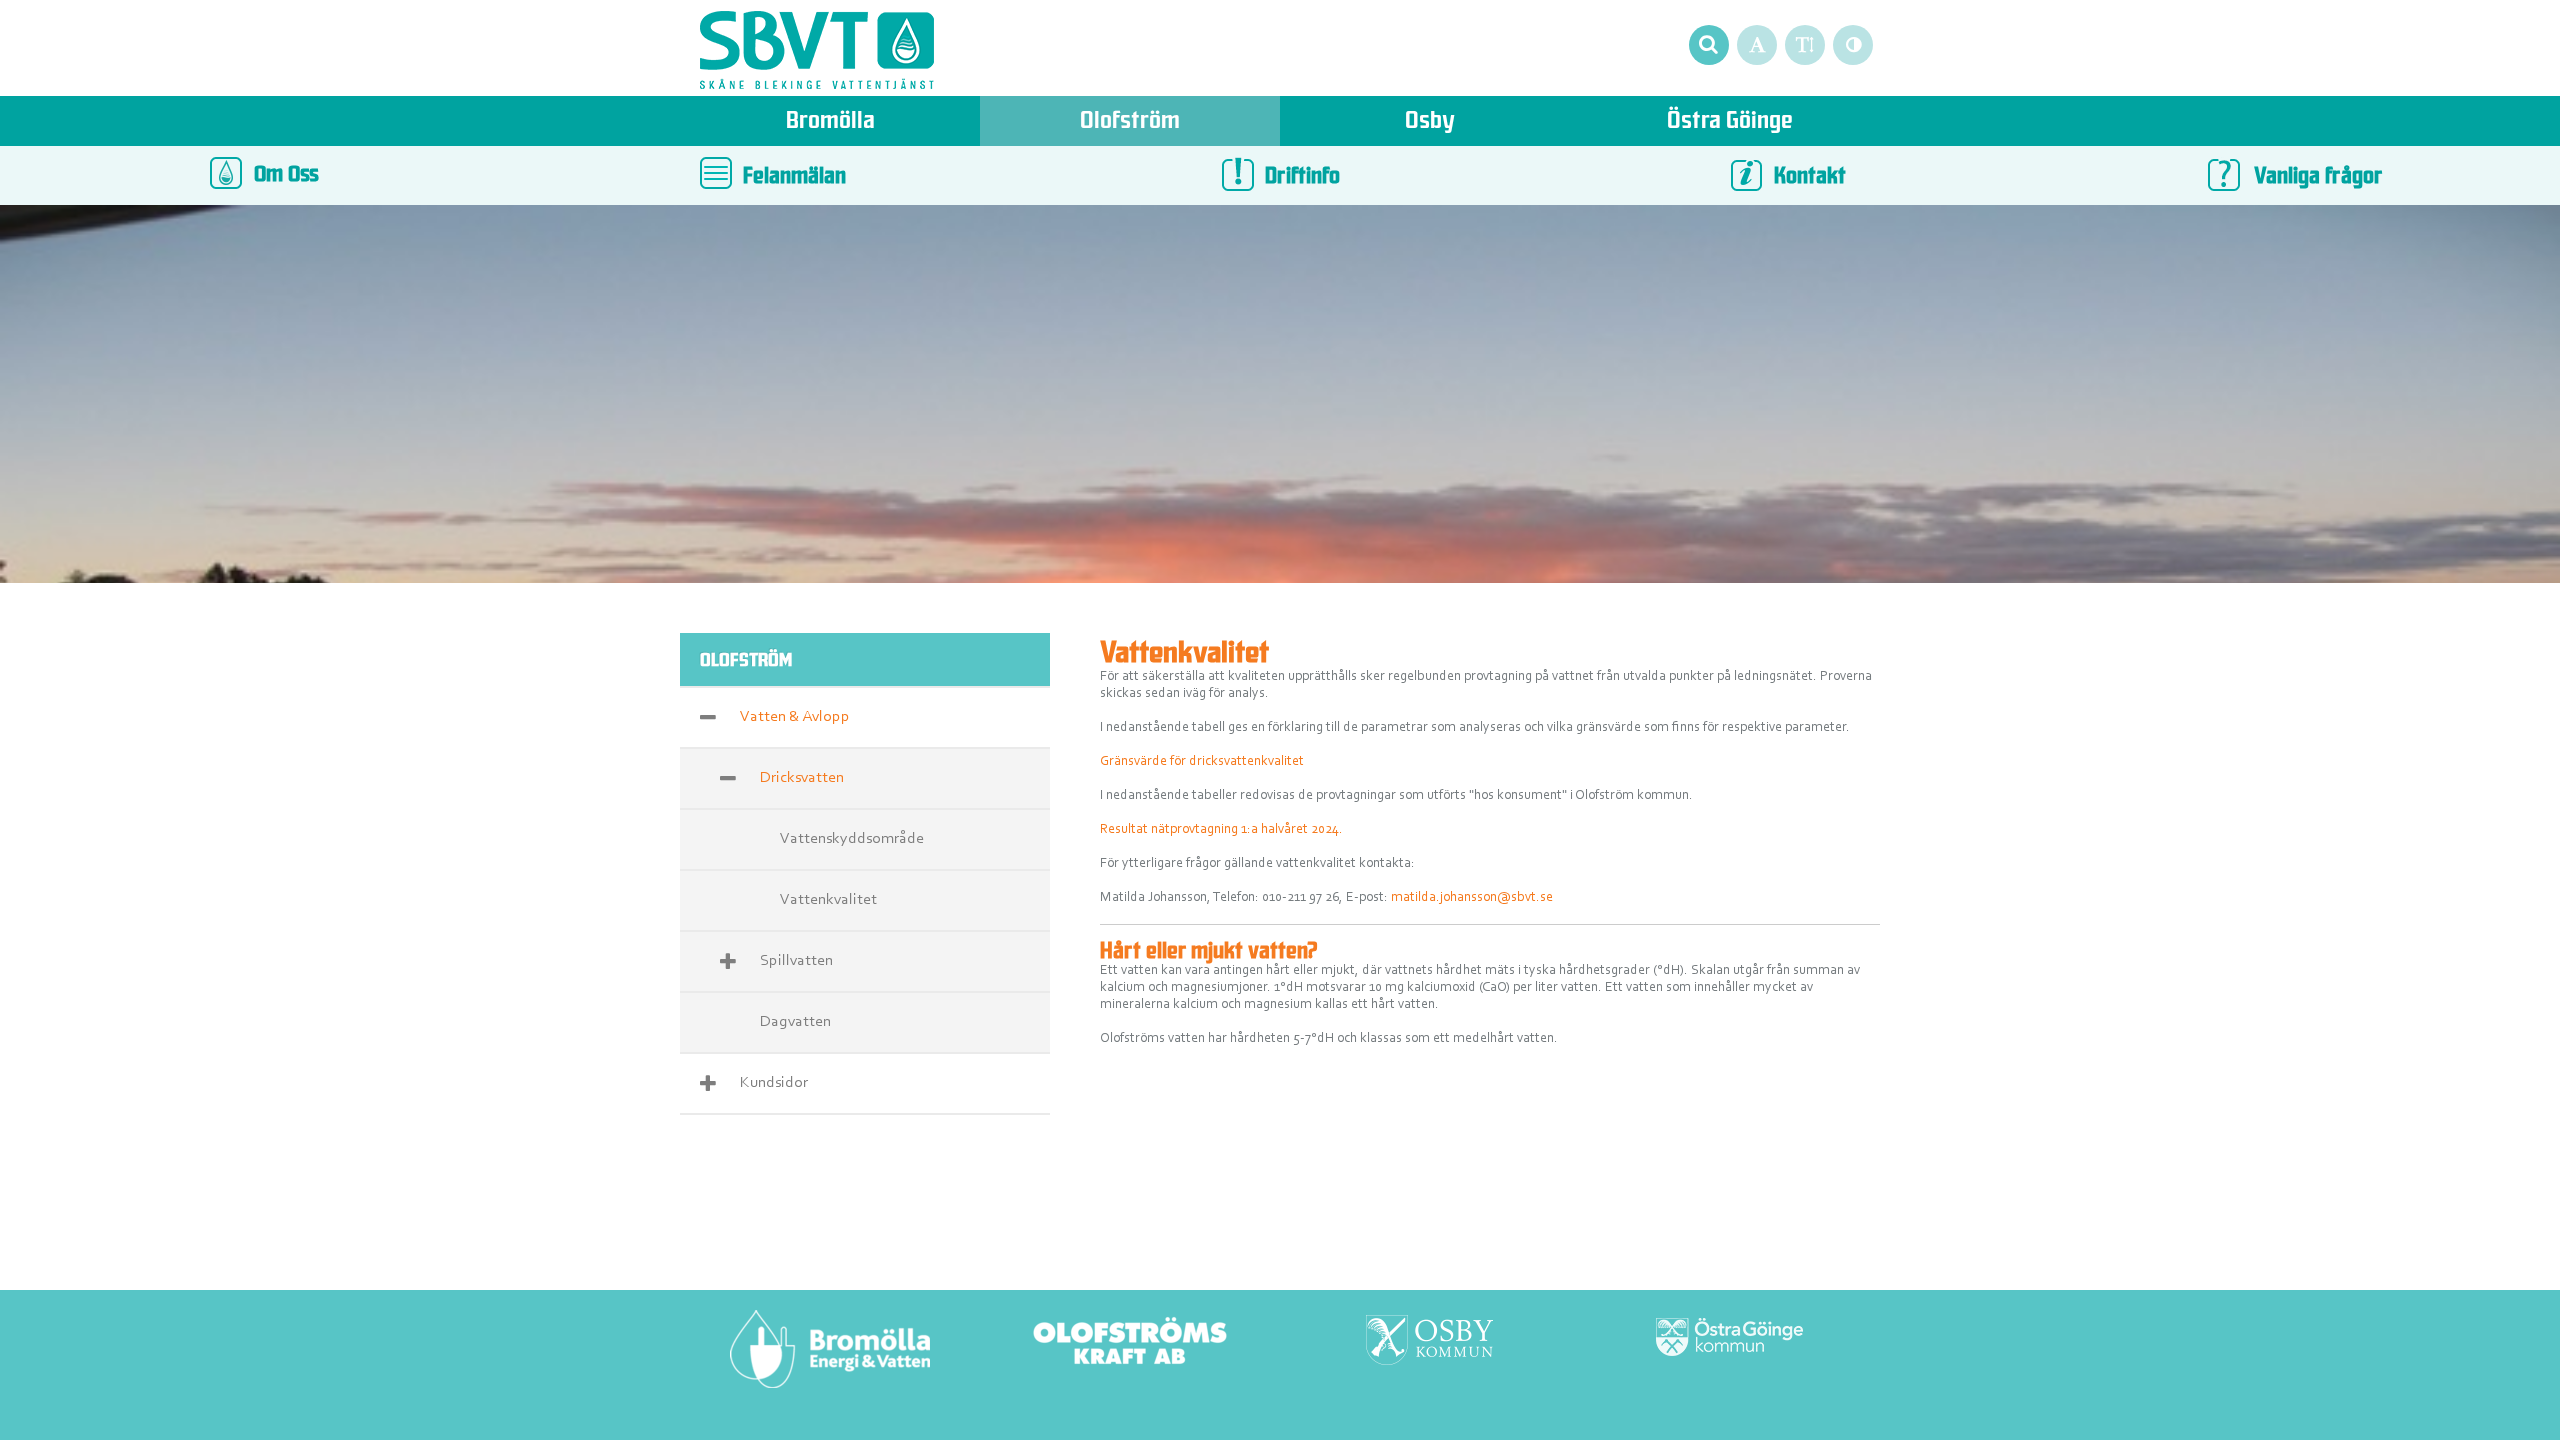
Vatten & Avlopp (795, 717)
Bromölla (830, 122)
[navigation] (817, 53)
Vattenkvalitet (828, 900)
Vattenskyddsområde (852, 839)
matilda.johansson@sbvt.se (1472, 898)
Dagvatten (795, 1022)
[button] (1708, 44)
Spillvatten (796, 961)
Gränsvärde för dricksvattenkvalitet (1202, 762)
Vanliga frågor (2318, 177)
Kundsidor (774, 1083)
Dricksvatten (802, 778)
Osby (1430, 122)
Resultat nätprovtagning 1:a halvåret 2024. (1221, 830)
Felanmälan (794, 177)
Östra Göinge (1730, 122)
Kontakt (1810, 177)
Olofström (1130, 122)
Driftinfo (1302, 177)
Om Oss (281, 175)
